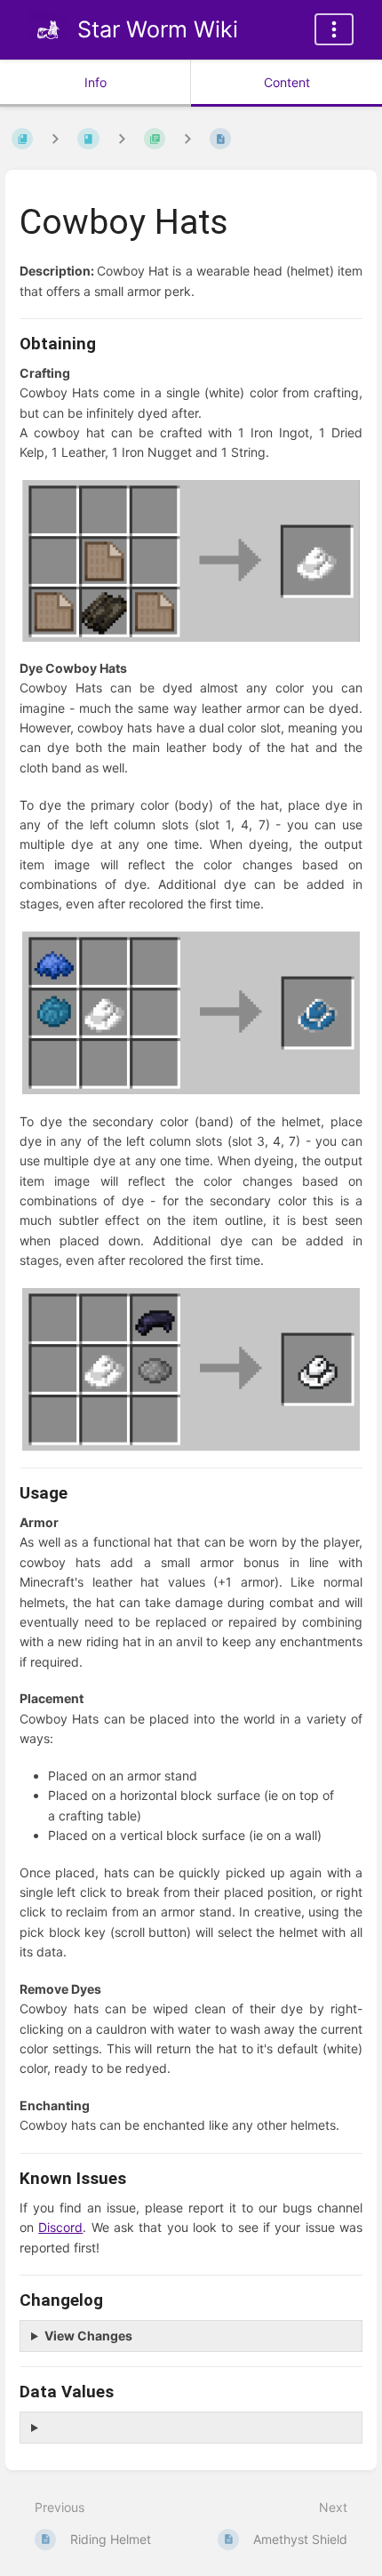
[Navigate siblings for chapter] (122, 138)
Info (95, 82)
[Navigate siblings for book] (55, 138)
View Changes (88, 2336)
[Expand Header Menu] (334, 29)
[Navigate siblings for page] (187, 138)
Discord (60, 2227)
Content (287, 82)
